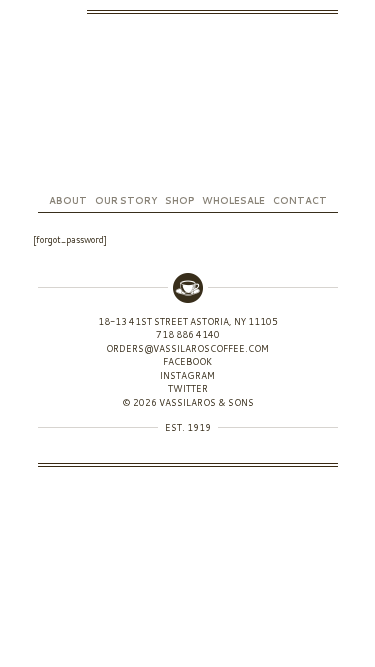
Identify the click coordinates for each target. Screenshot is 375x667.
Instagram (60, 12)
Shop (179, 200)
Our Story (126, 200)
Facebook (76, 12)
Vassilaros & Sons (188, 104)
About (68, 200)
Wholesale (233, 200)
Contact (300, 200)
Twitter (44, 12)
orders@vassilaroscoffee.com (187, 348)
